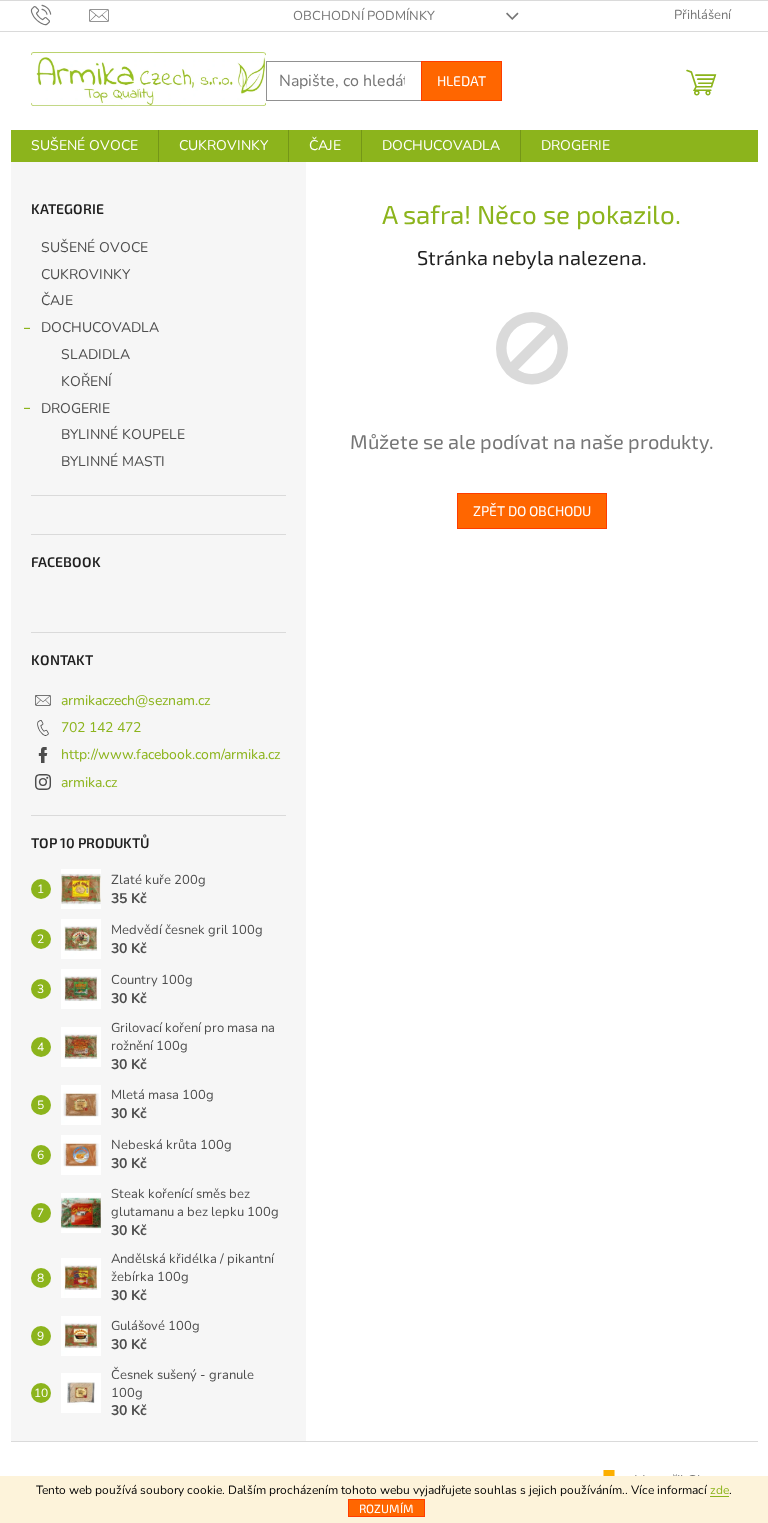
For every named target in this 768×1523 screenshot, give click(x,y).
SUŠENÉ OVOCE (94, 247)
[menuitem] (84, 146)
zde (719, 1490)
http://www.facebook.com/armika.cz (170, 754)
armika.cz (89, 782)
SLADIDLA (95, 354)
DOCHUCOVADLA (100, 327)
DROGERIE (75, 408)
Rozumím (386, 1508)
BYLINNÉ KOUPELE (123, 434)
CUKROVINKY (85, 274)
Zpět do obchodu (532, 510)
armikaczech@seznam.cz (135, 700)
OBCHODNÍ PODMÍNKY (364, 16)
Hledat (461, 80)
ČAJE (57, 300)
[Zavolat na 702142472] (60, 15)
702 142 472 (101, 727)
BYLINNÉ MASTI (113, 461)
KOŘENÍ (86, 381)
